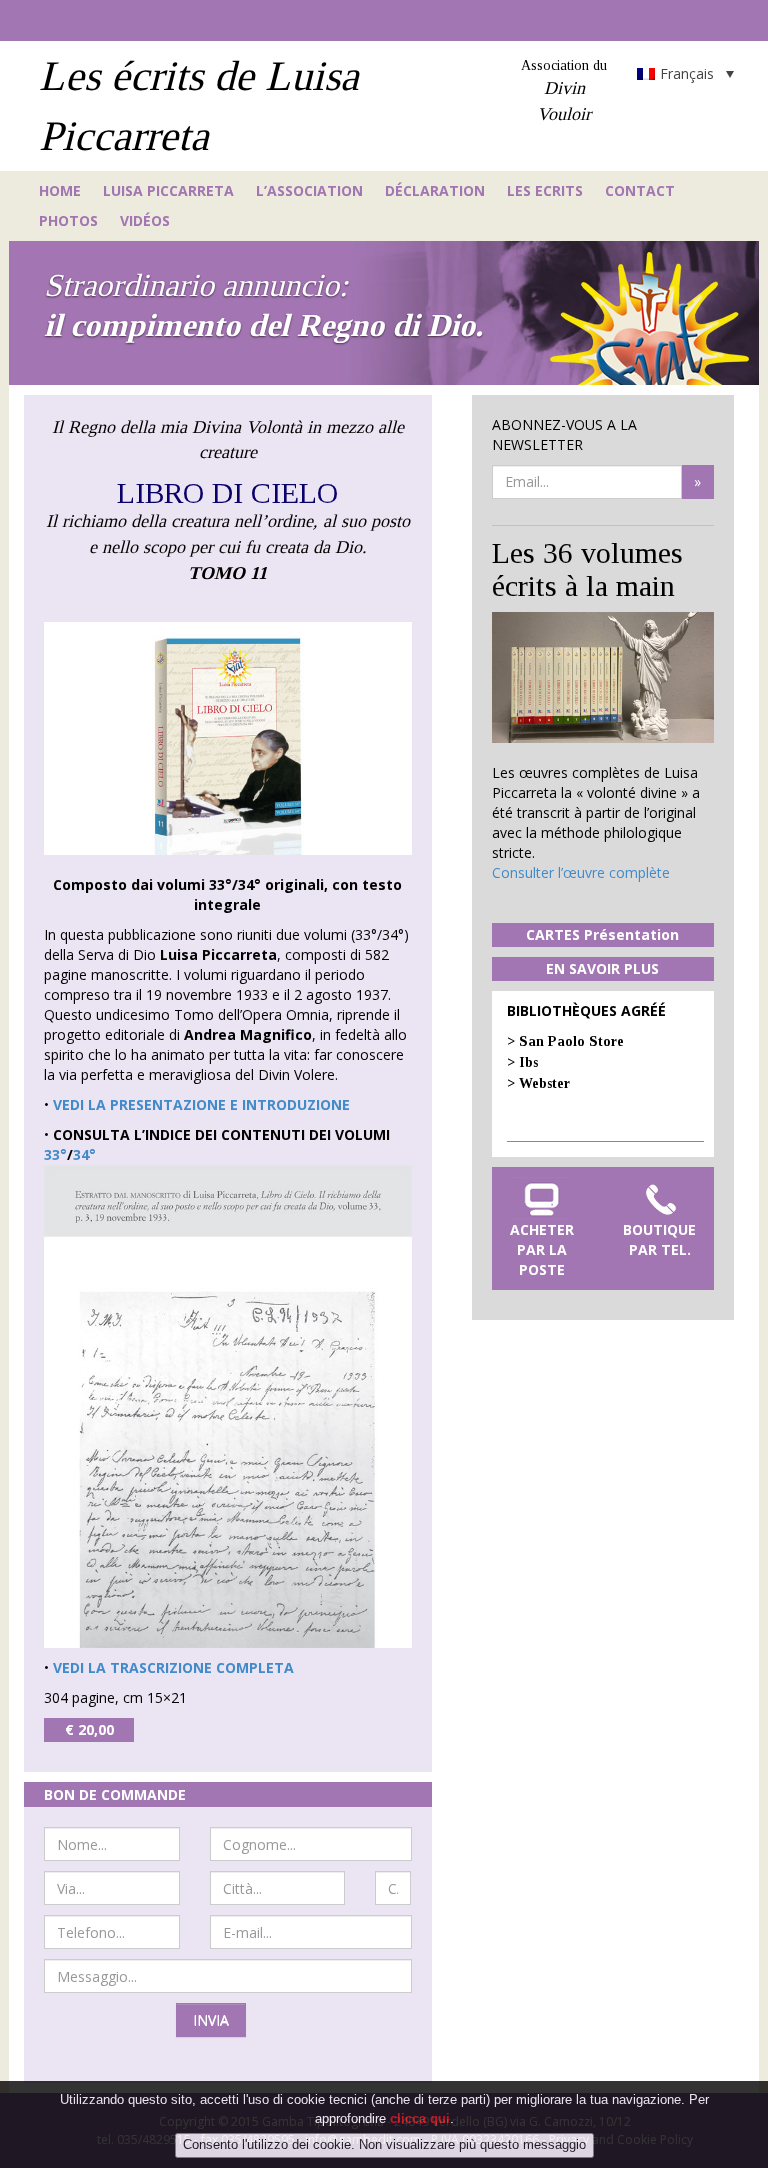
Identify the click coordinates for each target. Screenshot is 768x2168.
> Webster (538, 1083)
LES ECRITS (545, 190)
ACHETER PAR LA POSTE (542, 1249)
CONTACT (640, 190)
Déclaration (435, 190)
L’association (309, 190)
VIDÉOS (145, 220)
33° (55, 1154)
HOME (60, 190)
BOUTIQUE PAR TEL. (659, 1239)
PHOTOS (68, 220)
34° (84, 1154)
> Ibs (522, 1062)
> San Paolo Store (565, 1041)
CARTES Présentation (602, 934)
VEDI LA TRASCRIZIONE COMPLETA (173, 1667)
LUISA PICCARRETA (168, 190)
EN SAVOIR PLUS (602, 968)
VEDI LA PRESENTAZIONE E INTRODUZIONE (201, 1104)
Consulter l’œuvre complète (581, 872)
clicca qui (420, 2118)
